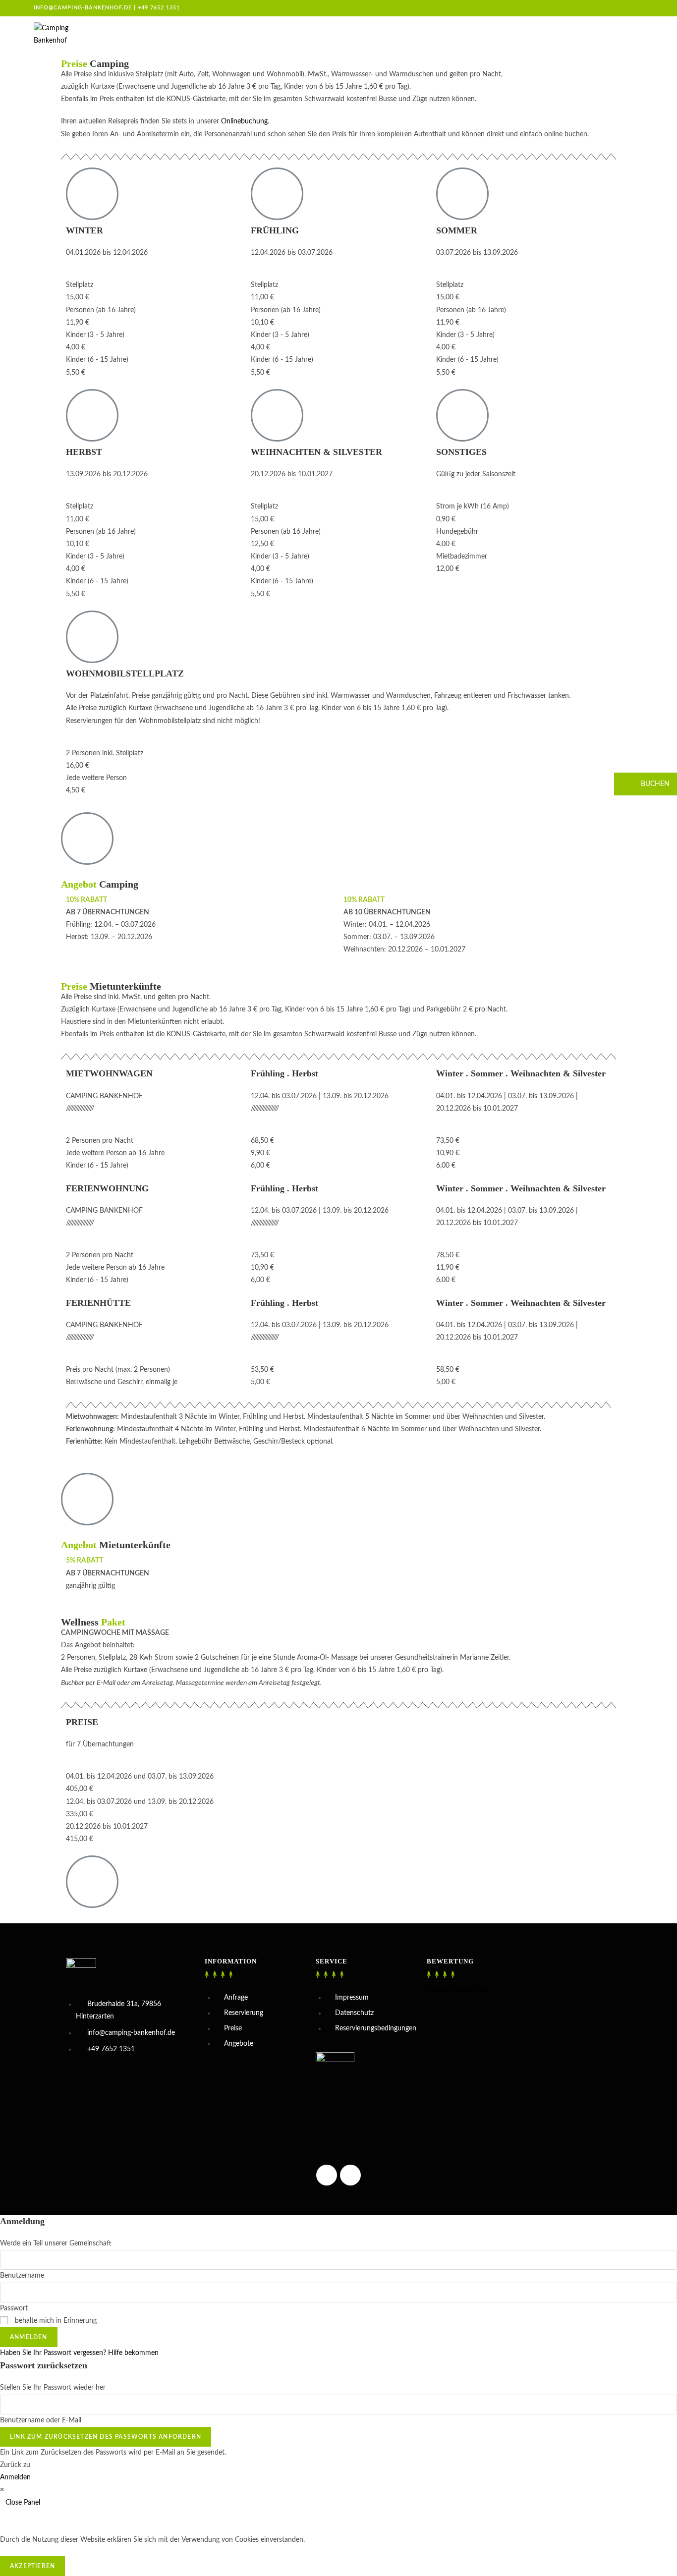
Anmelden (29, 2337)
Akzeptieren (32, 2566)
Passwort (14, 2308)
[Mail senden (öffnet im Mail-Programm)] (639, 8)
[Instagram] (327, 2175)
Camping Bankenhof (458, 1990)
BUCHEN (654, 784)
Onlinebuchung (244, 121)
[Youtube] (350, 2175)
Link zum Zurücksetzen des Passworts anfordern (106, 2437)
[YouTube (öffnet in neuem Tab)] (630, 8)
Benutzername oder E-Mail (41, 2420)
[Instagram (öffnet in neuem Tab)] (619, 8)
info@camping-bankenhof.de (83, 8)
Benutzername (22, 2276)
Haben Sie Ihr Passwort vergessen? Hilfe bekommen (79, 2353)
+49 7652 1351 (159, 8)
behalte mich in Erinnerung (55, 2321)
